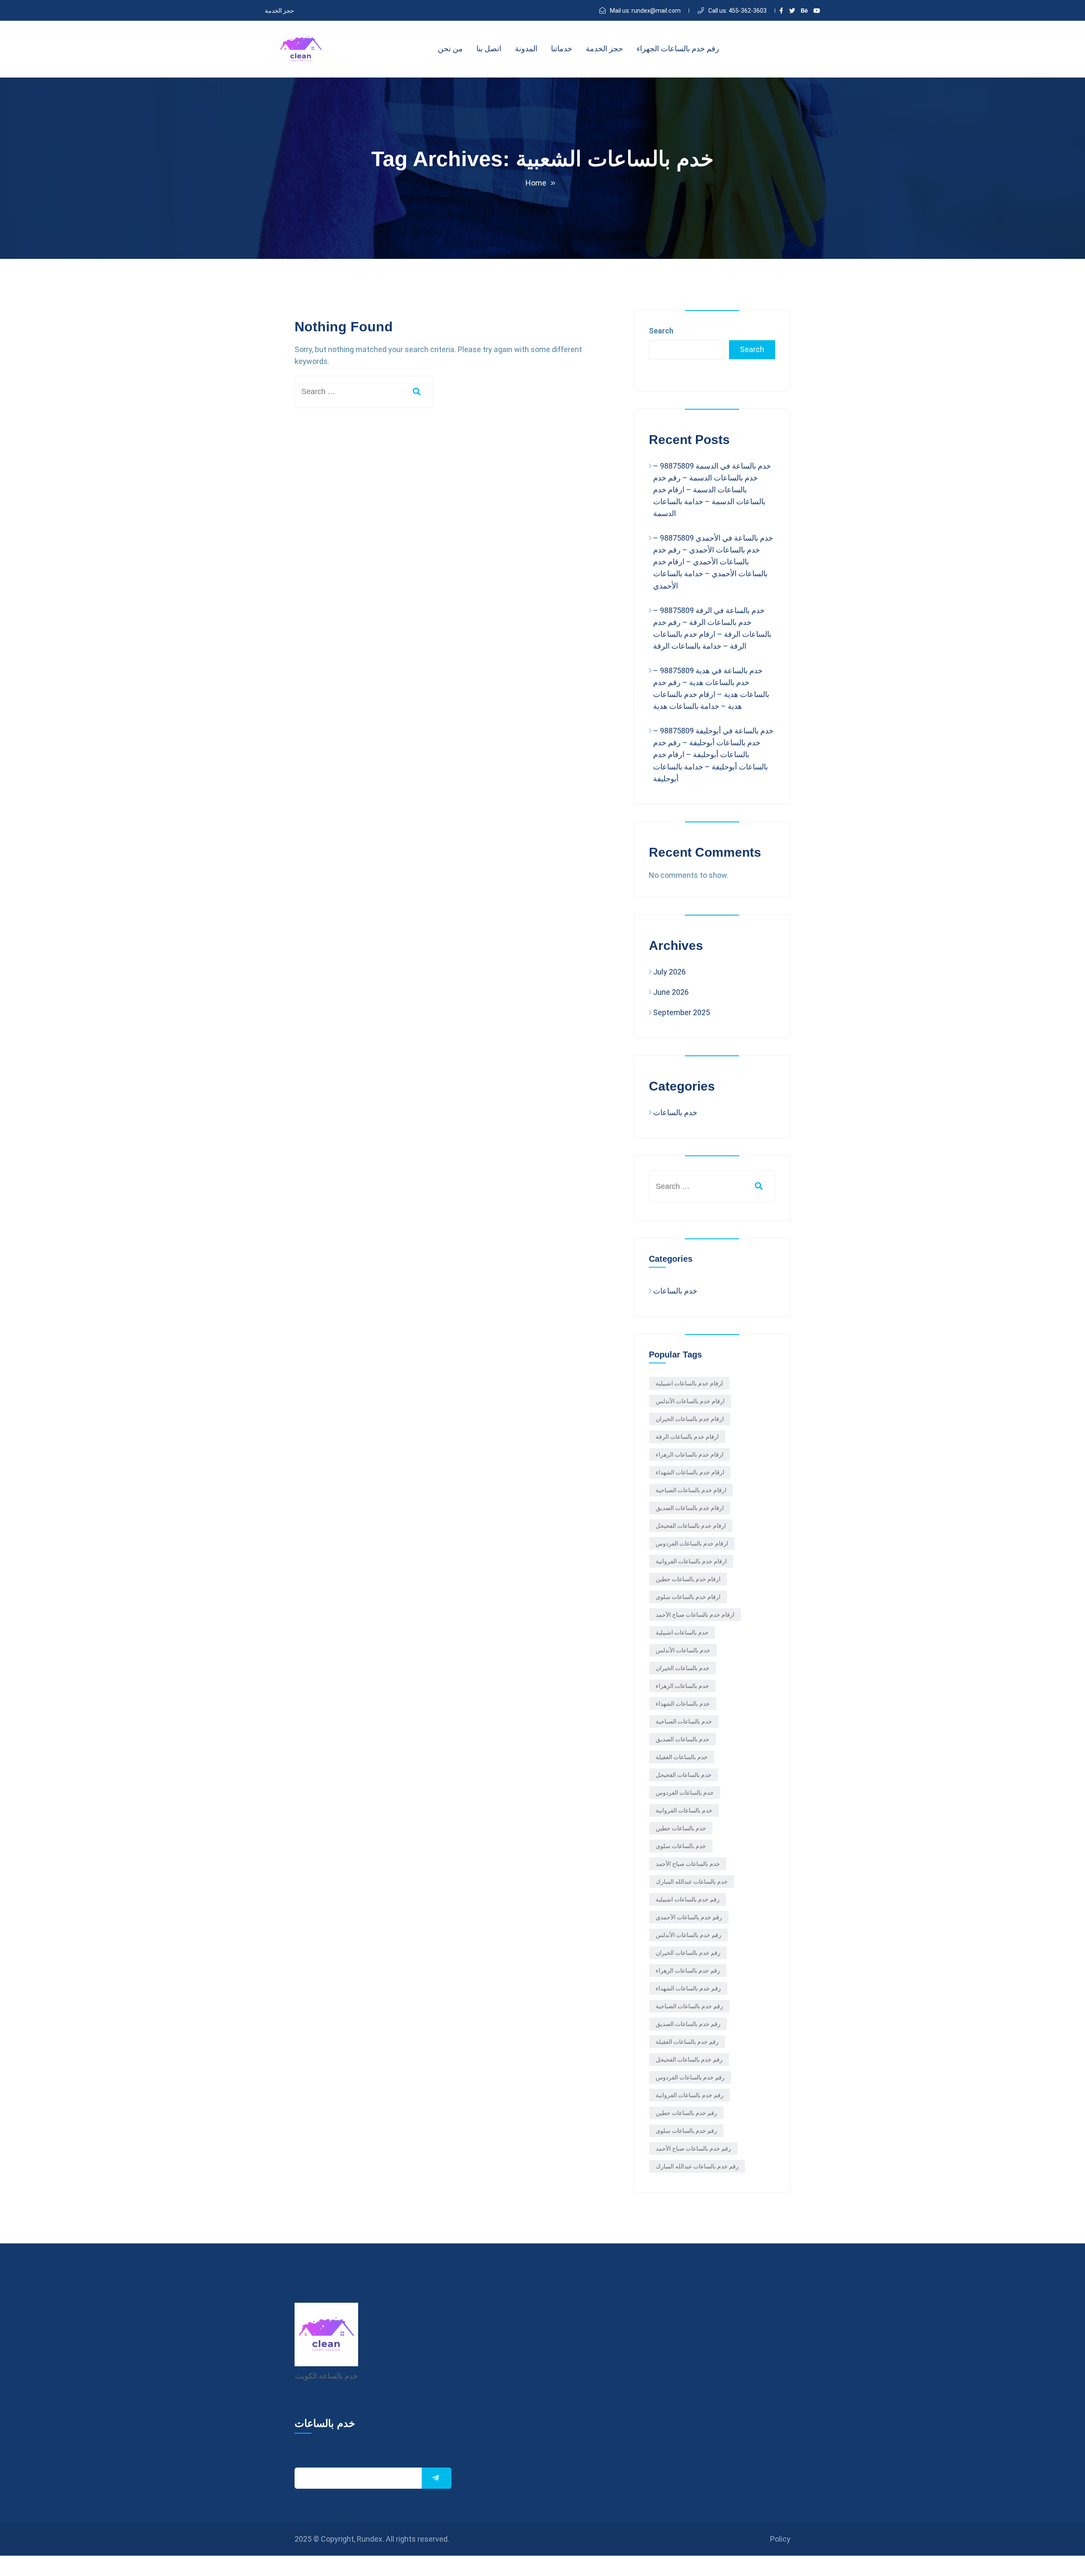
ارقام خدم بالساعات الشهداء (690, 1472)
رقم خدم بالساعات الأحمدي (689, 1917)
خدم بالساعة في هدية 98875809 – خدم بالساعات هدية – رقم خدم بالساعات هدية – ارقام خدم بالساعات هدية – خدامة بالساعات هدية (711, 688)
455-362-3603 (737, 11)
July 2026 (669, 972)
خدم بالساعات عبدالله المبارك (692, 1882)
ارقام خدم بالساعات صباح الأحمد (695, 1615)
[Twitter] (792, 11)
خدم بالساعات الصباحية (684, 1721)
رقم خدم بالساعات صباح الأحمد (693, 2149)
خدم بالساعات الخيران (683, 1668)
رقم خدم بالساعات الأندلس (689, 1935)
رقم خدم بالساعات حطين (686, 2113)
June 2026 (671, 992)
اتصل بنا (489, 49)
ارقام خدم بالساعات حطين (688, 1579)
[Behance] (804, 11)
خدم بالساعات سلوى (681, 1846)
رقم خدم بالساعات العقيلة (687, 2042)
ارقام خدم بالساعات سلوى (688, 1597)
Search (661, 331)
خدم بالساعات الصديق (683, 1739)
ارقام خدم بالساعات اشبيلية (689, 1383)
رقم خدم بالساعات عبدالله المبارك (697, 2166)
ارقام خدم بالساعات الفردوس (692, 1543)
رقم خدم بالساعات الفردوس (690, 2077)
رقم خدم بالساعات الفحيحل (689, 2060)
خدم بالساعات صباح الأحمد (688, 1864)
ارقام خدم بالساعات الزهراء (690, 1455)
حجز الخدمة (280, 11)
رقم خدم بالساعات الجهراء (678, 49)
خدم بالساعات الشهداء (683, 1704)
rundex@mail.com (645, 11)
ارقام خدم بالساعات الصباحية (691, 1490)
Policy (780, 2539)
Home (536, 183)
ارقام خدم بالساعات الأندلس (690, 1401)
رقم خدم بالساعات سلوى (686, 2131)
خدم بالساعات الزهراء (682, 1686)
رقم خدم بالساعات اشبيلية (688, 1899)
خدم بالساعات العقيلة (682, 1757)
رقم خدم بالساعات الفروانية (690, 2095)
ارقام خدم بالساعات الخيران (690, 1419)
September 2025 (682, 1012)
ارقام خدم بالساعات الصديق (690, 1508)
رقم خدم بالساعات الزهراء (688, 1971)
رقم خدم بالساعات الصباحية (689, 2006)
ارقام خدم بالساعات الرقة (687, 1437)
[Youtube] (817, 11)
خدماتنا (562, 49)
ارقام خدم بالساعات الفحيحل (691, 1526)
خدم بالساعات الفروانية (684, 1810)
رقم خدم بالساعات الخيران (688, 1953)
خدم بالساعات (675, 1112)
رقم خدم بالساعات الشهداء (688, 1988)
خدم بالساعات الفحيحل (684, 1775)
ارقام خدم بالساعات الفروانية (691, 1561)
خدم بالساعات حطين (681, 1828)
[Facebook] (781, 11)
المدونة (526, 49)
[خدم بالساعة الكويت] (301, 49)
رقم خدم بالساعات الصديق (688, 2024)
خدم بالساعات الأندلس (683, 1650)
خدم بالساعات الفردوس (685, 1793)
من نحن (450, 49)
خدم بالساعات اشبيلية (682, 1632)
